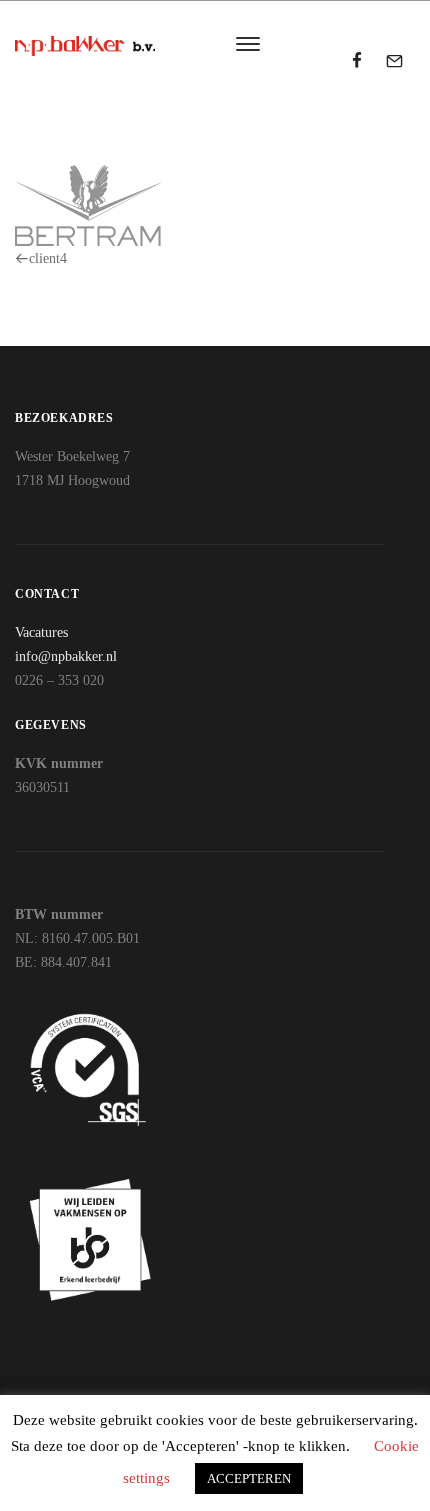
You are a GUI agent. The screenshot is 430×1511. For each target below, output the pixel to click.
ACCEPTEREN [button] (249, 1478)
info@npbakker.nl (66, 656)
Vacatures (41, 632)
